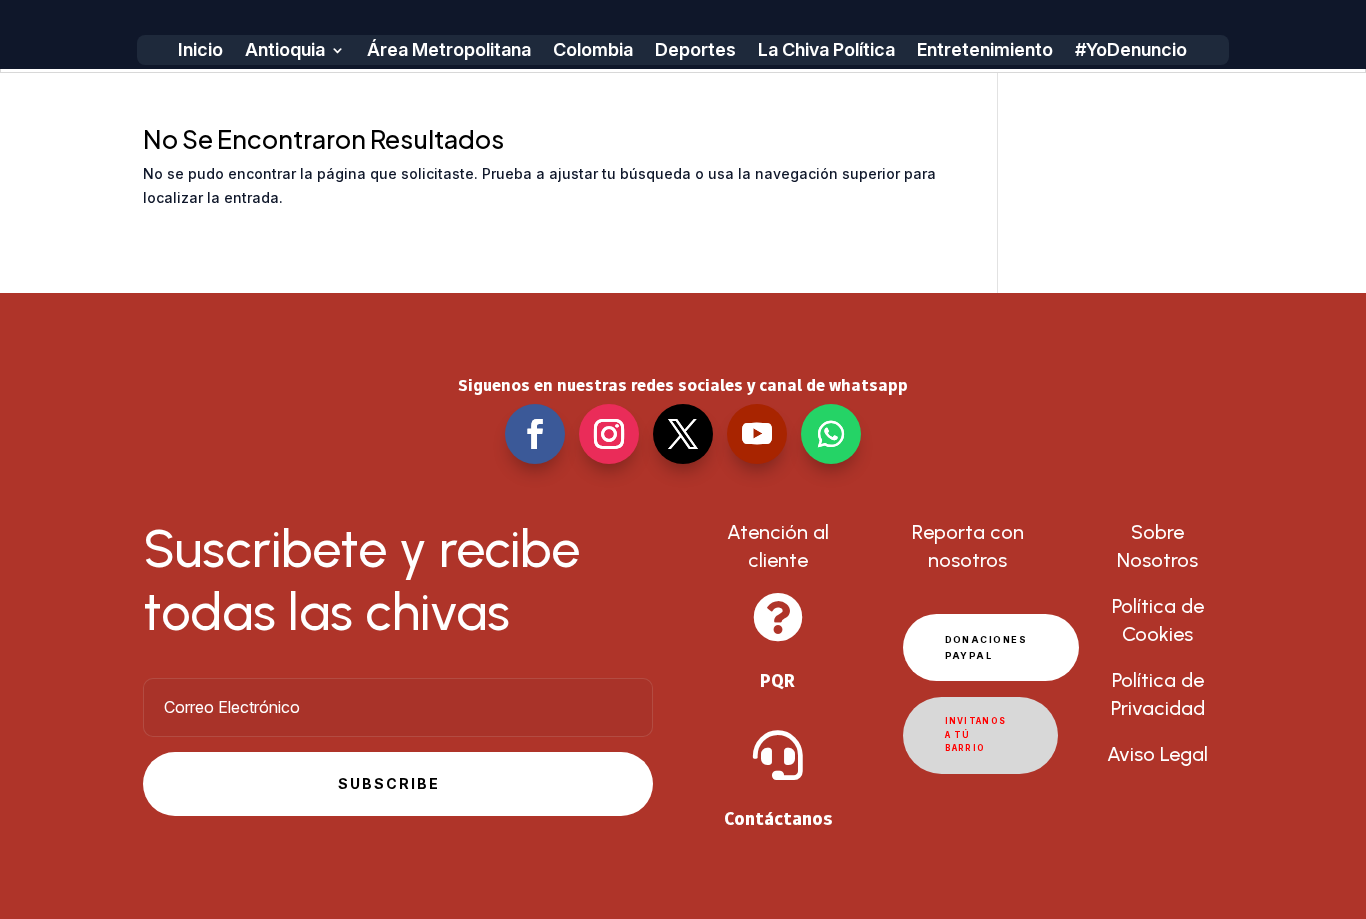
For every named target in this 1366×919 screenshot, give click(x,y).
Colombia (593, 51)
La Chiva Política (826, 51)
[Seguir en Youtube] (757, 434)
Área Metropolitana (449, 51)
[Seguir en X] (683, 434)
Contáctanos (778, 818)
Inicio (200, 51)
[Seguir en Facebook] (535, 434)
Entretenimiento (985, 51)
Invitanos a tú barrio (976, 734)
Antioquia (285, 51)
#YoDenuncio (1131, 51)
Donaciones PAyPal (986, 647)
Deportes (695, 51)
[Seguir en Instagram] (609, 434)
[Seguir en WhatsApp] (831, 434)
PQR (777, 680)
